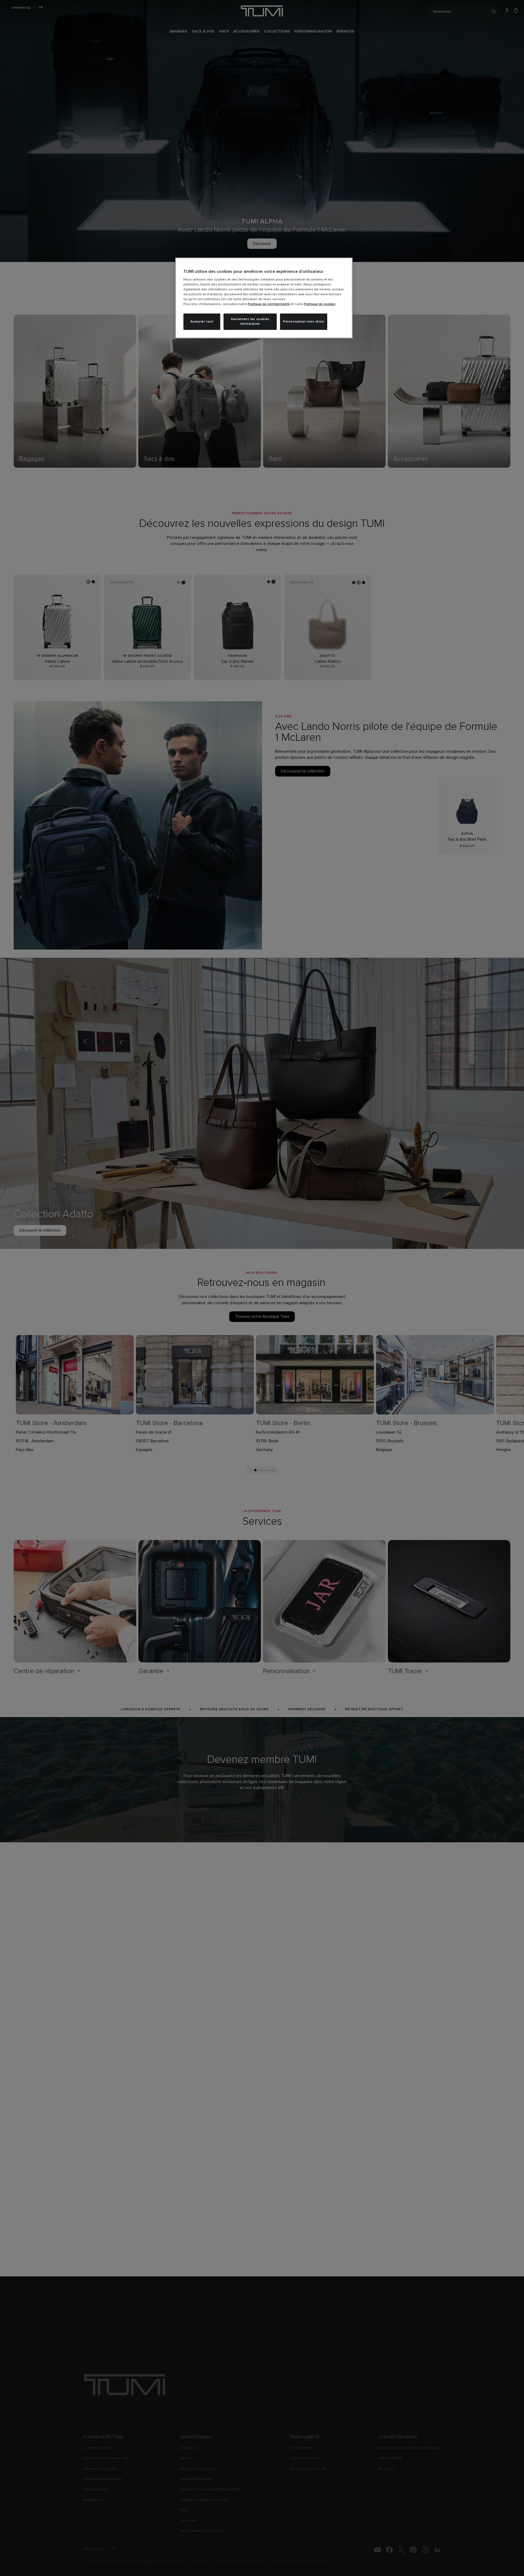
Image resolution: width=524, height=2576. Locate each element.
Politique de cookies (320, 304)
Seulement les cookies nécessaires (250, 322)
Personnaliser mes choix (304, 322)
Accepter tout (202, 322)
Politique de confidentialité (269, 304)
